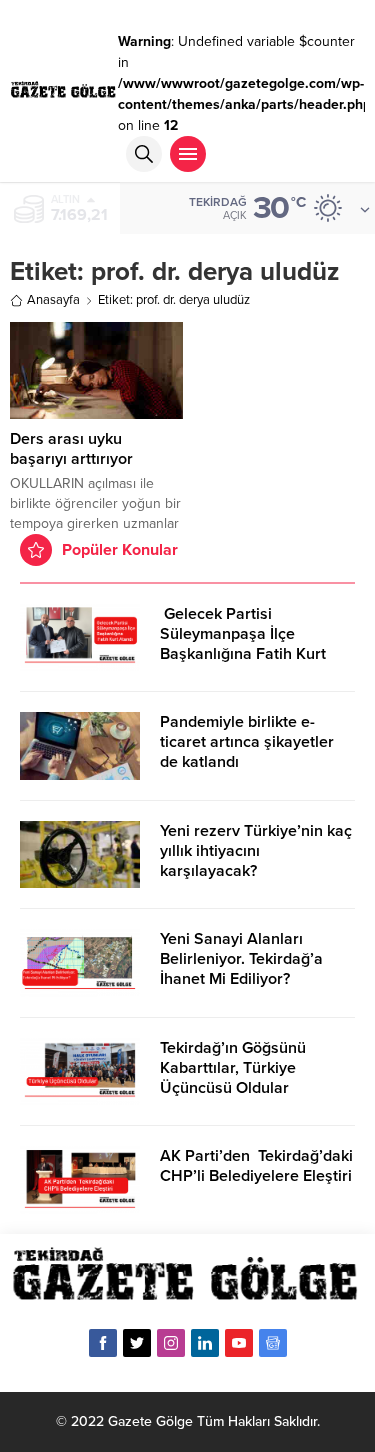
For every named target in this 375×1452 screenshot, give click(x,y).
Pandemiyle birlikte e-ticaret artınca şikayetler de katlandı (247, 742)
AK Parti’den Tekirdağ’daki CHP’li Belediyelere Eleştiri (256, 1166)
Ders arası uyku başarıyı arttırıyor (71, 449)
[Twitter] (137, 1343)
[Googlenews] (273, 1343)
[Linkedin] (205, 1343)
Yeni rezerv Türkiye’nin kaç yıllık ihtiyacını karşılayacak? (256, 851)
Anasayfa (53, 300)
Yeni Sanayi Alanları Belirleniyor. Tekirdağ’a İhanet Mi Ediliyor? (241, 959)
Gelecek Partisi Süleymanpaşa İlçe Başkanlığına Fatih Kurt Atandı (243, 644)
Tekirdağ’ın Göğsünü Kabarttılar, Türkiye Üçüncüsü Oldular (233, 1068)
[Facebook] (103, 1343)
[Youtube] (239, 1343)
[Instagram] (171, 1343)
